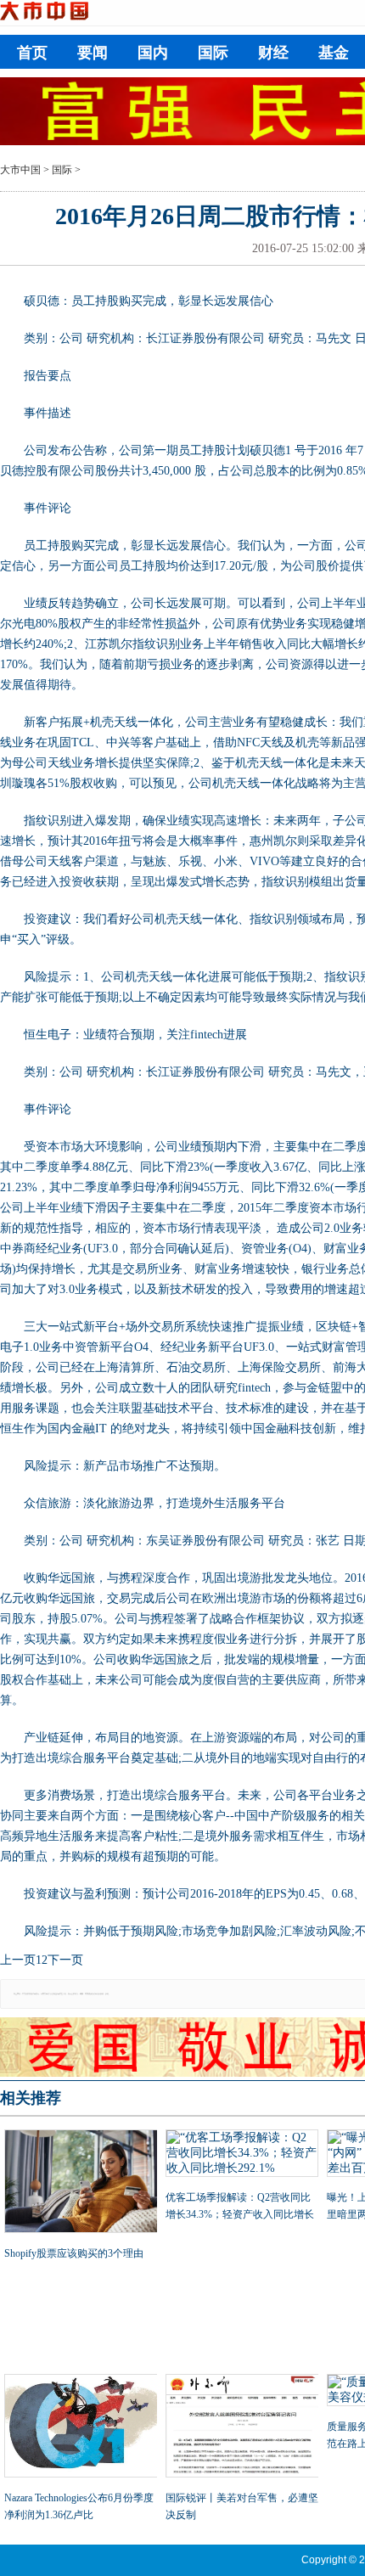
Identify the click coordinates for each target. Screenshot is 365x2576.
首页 (32, 53)
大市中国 (20, 170)
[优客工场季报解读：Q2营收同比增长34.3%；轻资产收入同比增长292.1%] (242, 2155)
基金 (334, 53)
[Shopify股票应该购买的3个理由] (81, 2183)
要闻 (93, 53)
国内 (153, 53)
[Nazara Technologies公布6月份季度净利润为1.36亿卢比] (81, 2427)
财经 (273, 53)
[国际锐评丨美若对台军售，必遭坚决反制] (242, 2427)
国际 (213, 53)
